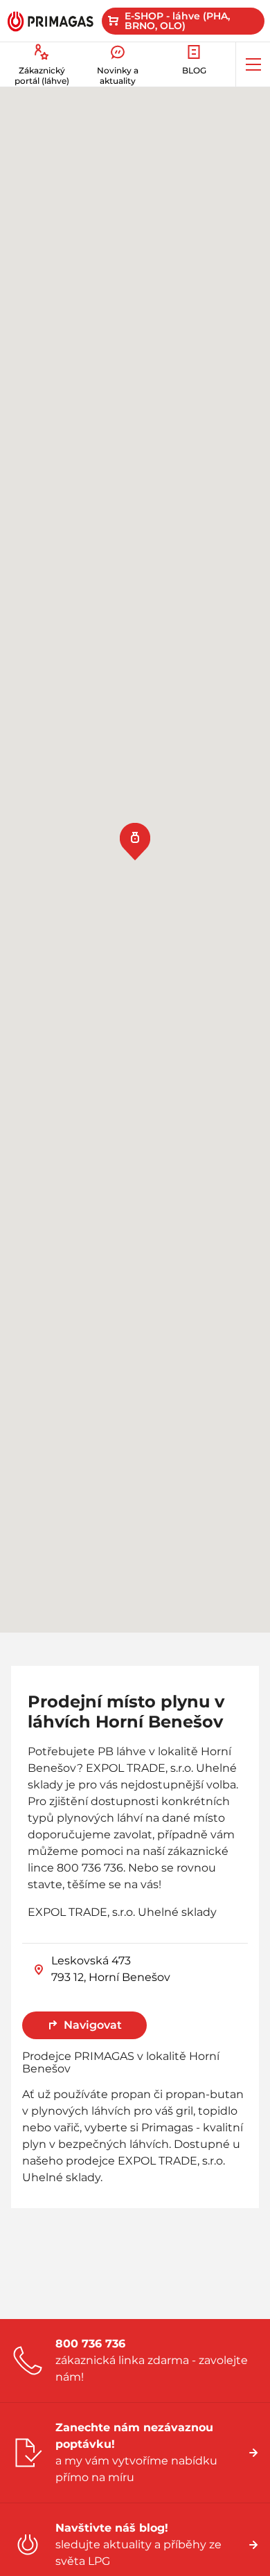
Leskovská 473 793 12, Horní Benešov (111, 1969)
